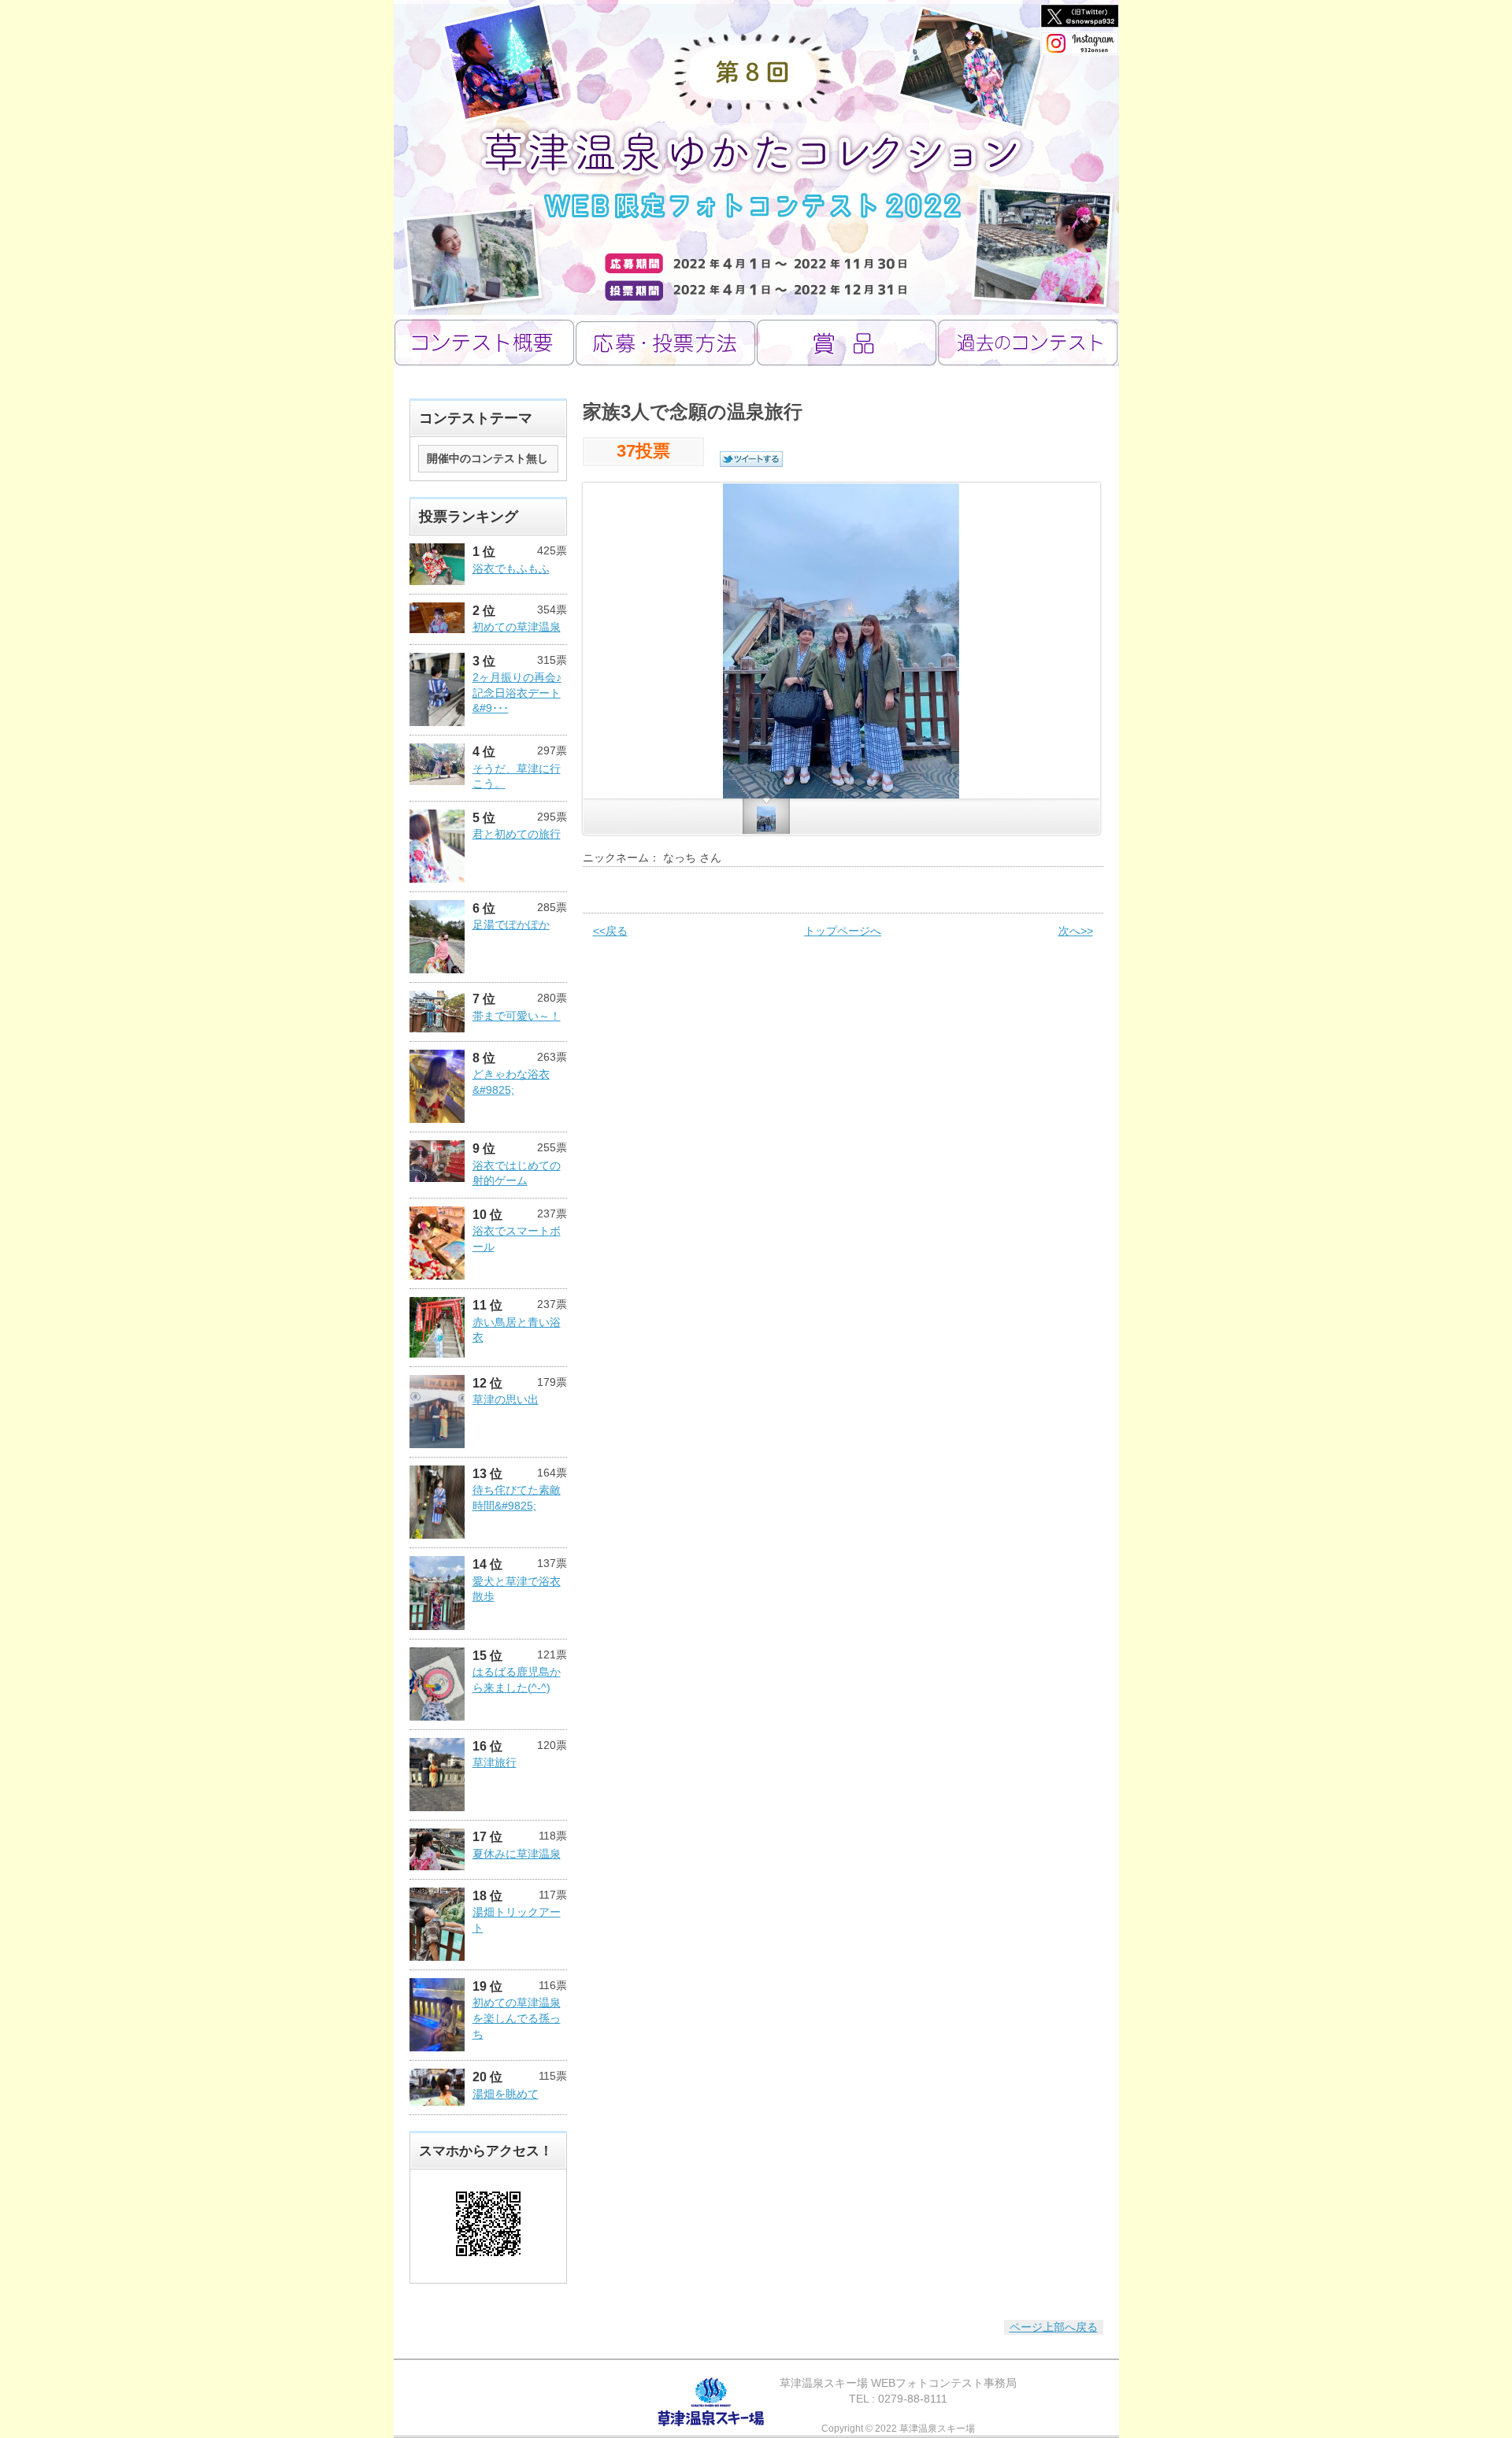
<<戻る (610, 931)
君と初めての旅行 (517, 834)
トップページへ (843, 931)
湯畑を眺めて (506, 2094)
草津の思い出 (506, 1399)
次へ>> (1076, 931)
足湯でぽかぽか (511, 924)
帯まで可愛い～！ (517, 1016)
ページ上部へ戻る (1054, 2327)
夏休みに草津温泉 (517, 1854)
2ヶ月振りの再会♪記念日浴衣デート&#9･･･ (517, 693)
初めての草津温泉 (517, 627)
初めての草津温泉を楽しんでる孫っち (517, 2018)
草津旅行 (495, 1762)
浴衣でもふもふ (511, 569)
